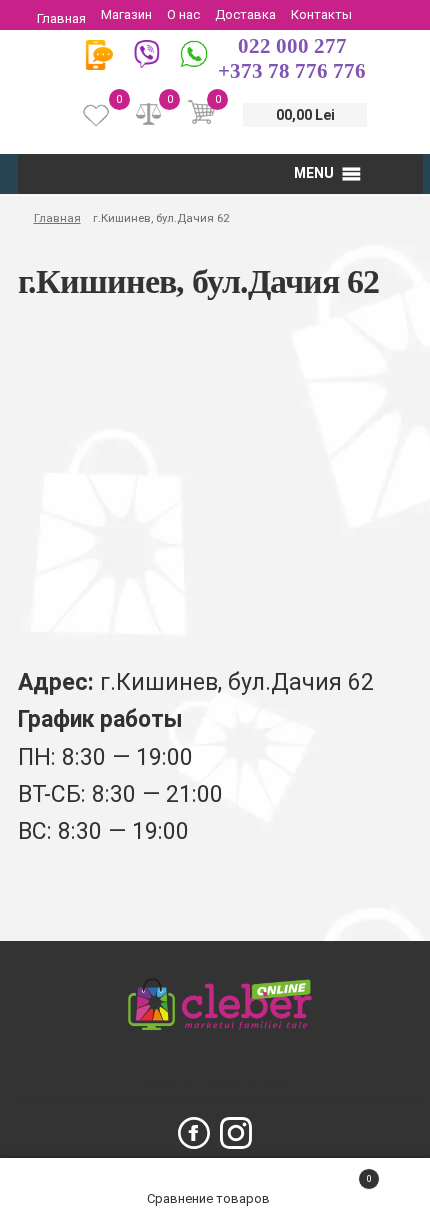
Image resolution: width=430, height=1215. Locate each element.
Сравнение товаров (210, 1198)
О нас (183, 14)
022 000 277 (292, 46)
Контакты (321, 14)
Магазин (126, 14)
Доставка (245, 14)
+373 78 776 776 (292, 71)
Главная (61, 18)
